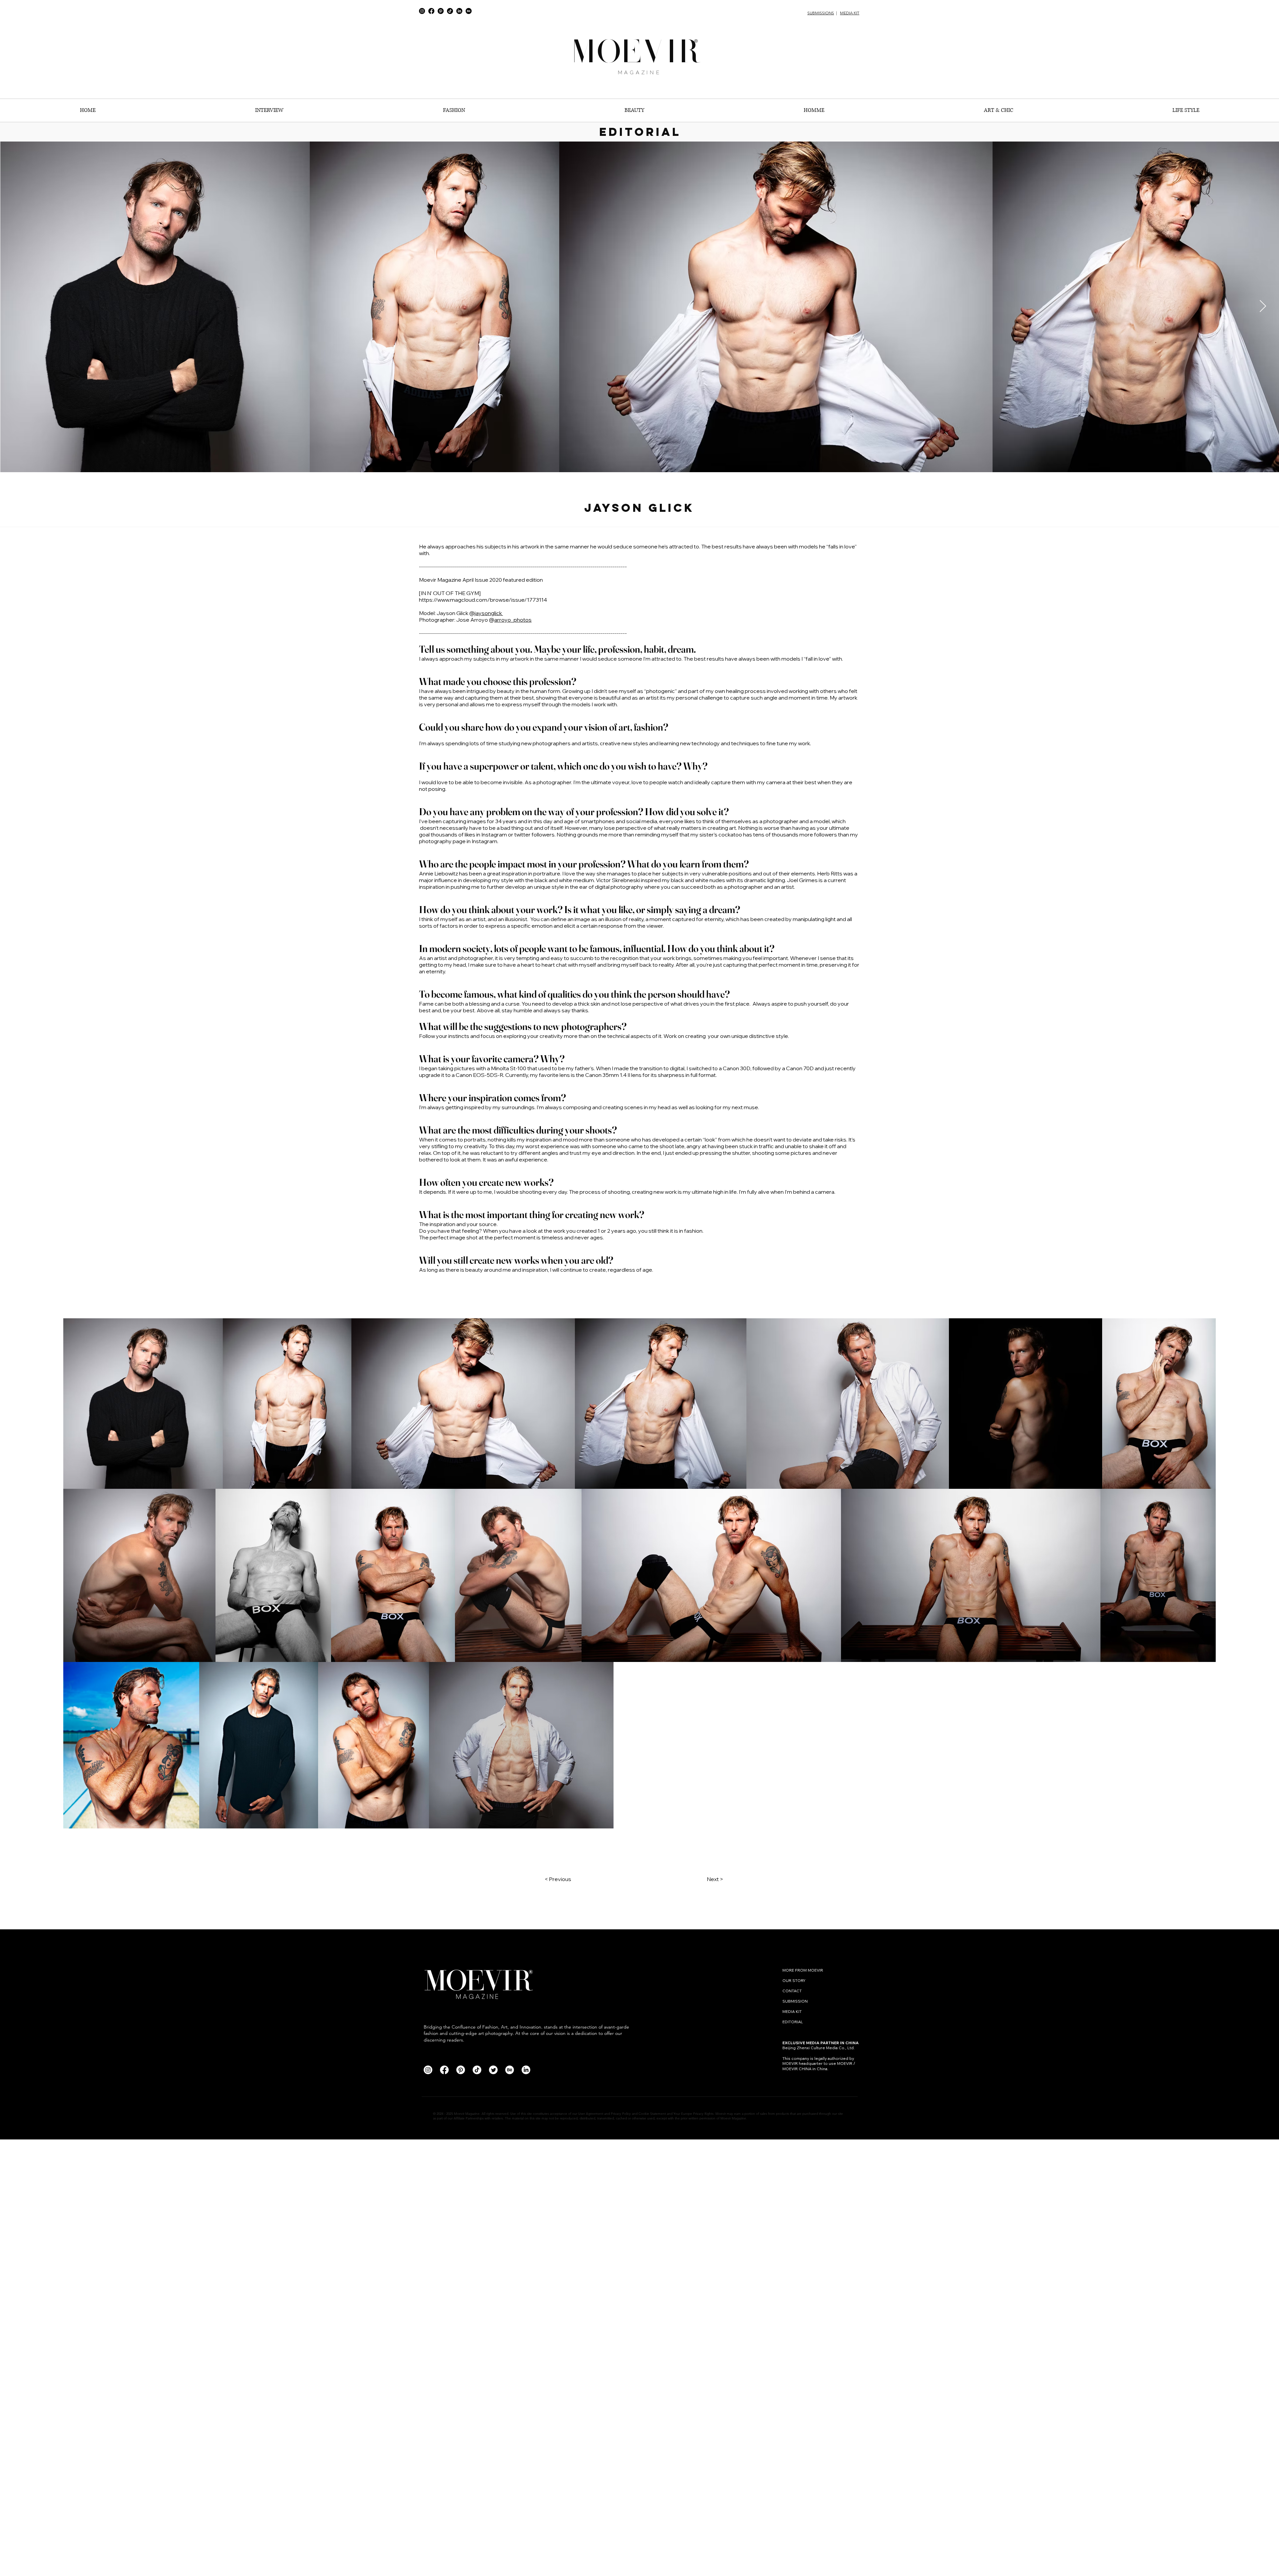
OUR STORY (794, 1980)
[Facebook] (431, 11)
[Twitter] (493, 2070)
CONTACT (793, 1991)
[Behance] (469, 11)
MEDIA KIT (850, 13)
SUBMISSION (795, 2001)
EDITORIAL (793, 2022)
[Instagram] (422, 11)
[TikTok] (450, 11)
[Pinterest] (441, 11)
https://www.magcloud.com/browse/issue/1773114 (483, 600)
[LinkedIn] (459, 11)
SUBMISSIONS (821, 13)
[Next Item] (1263, 307)
